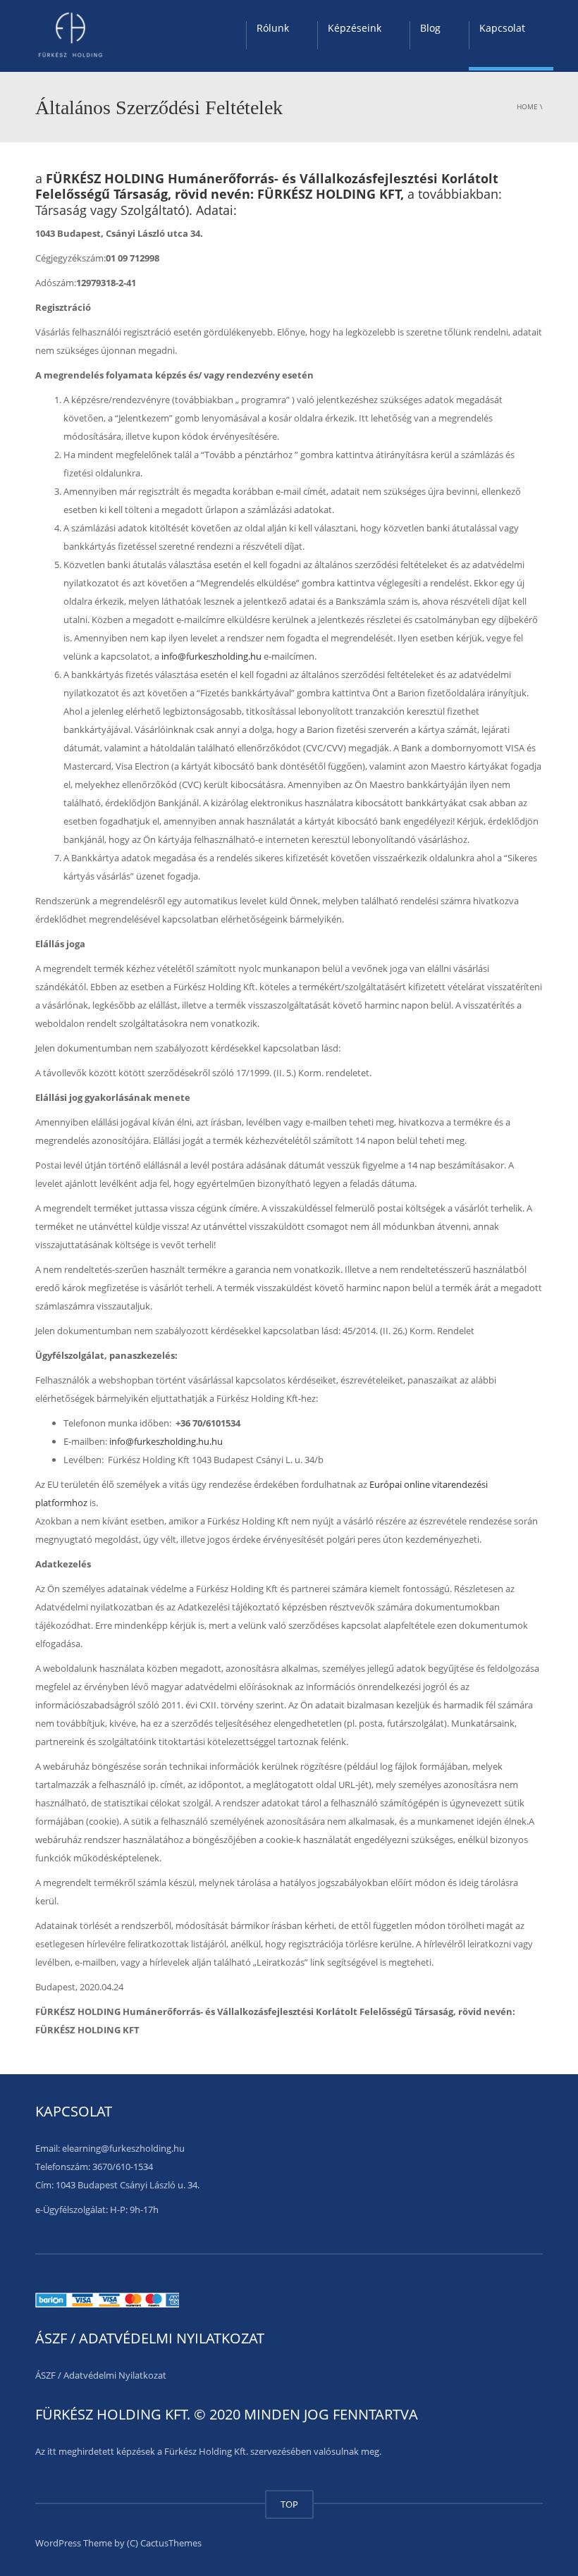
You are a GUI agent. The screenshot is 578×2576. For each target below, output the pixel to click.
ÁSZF (45, 2375)
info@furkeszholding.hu (211, 656)
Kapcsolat (502, 28)
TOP (289, 2504)
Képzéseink (355, 28)
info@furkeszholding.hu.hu (166, 1441)
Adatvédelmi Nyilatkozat (115, 2375)
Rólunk (273, 28)
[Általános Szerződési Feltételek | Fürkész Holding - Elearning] (70, 35)
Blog (430, 28)
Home (527, 106)
